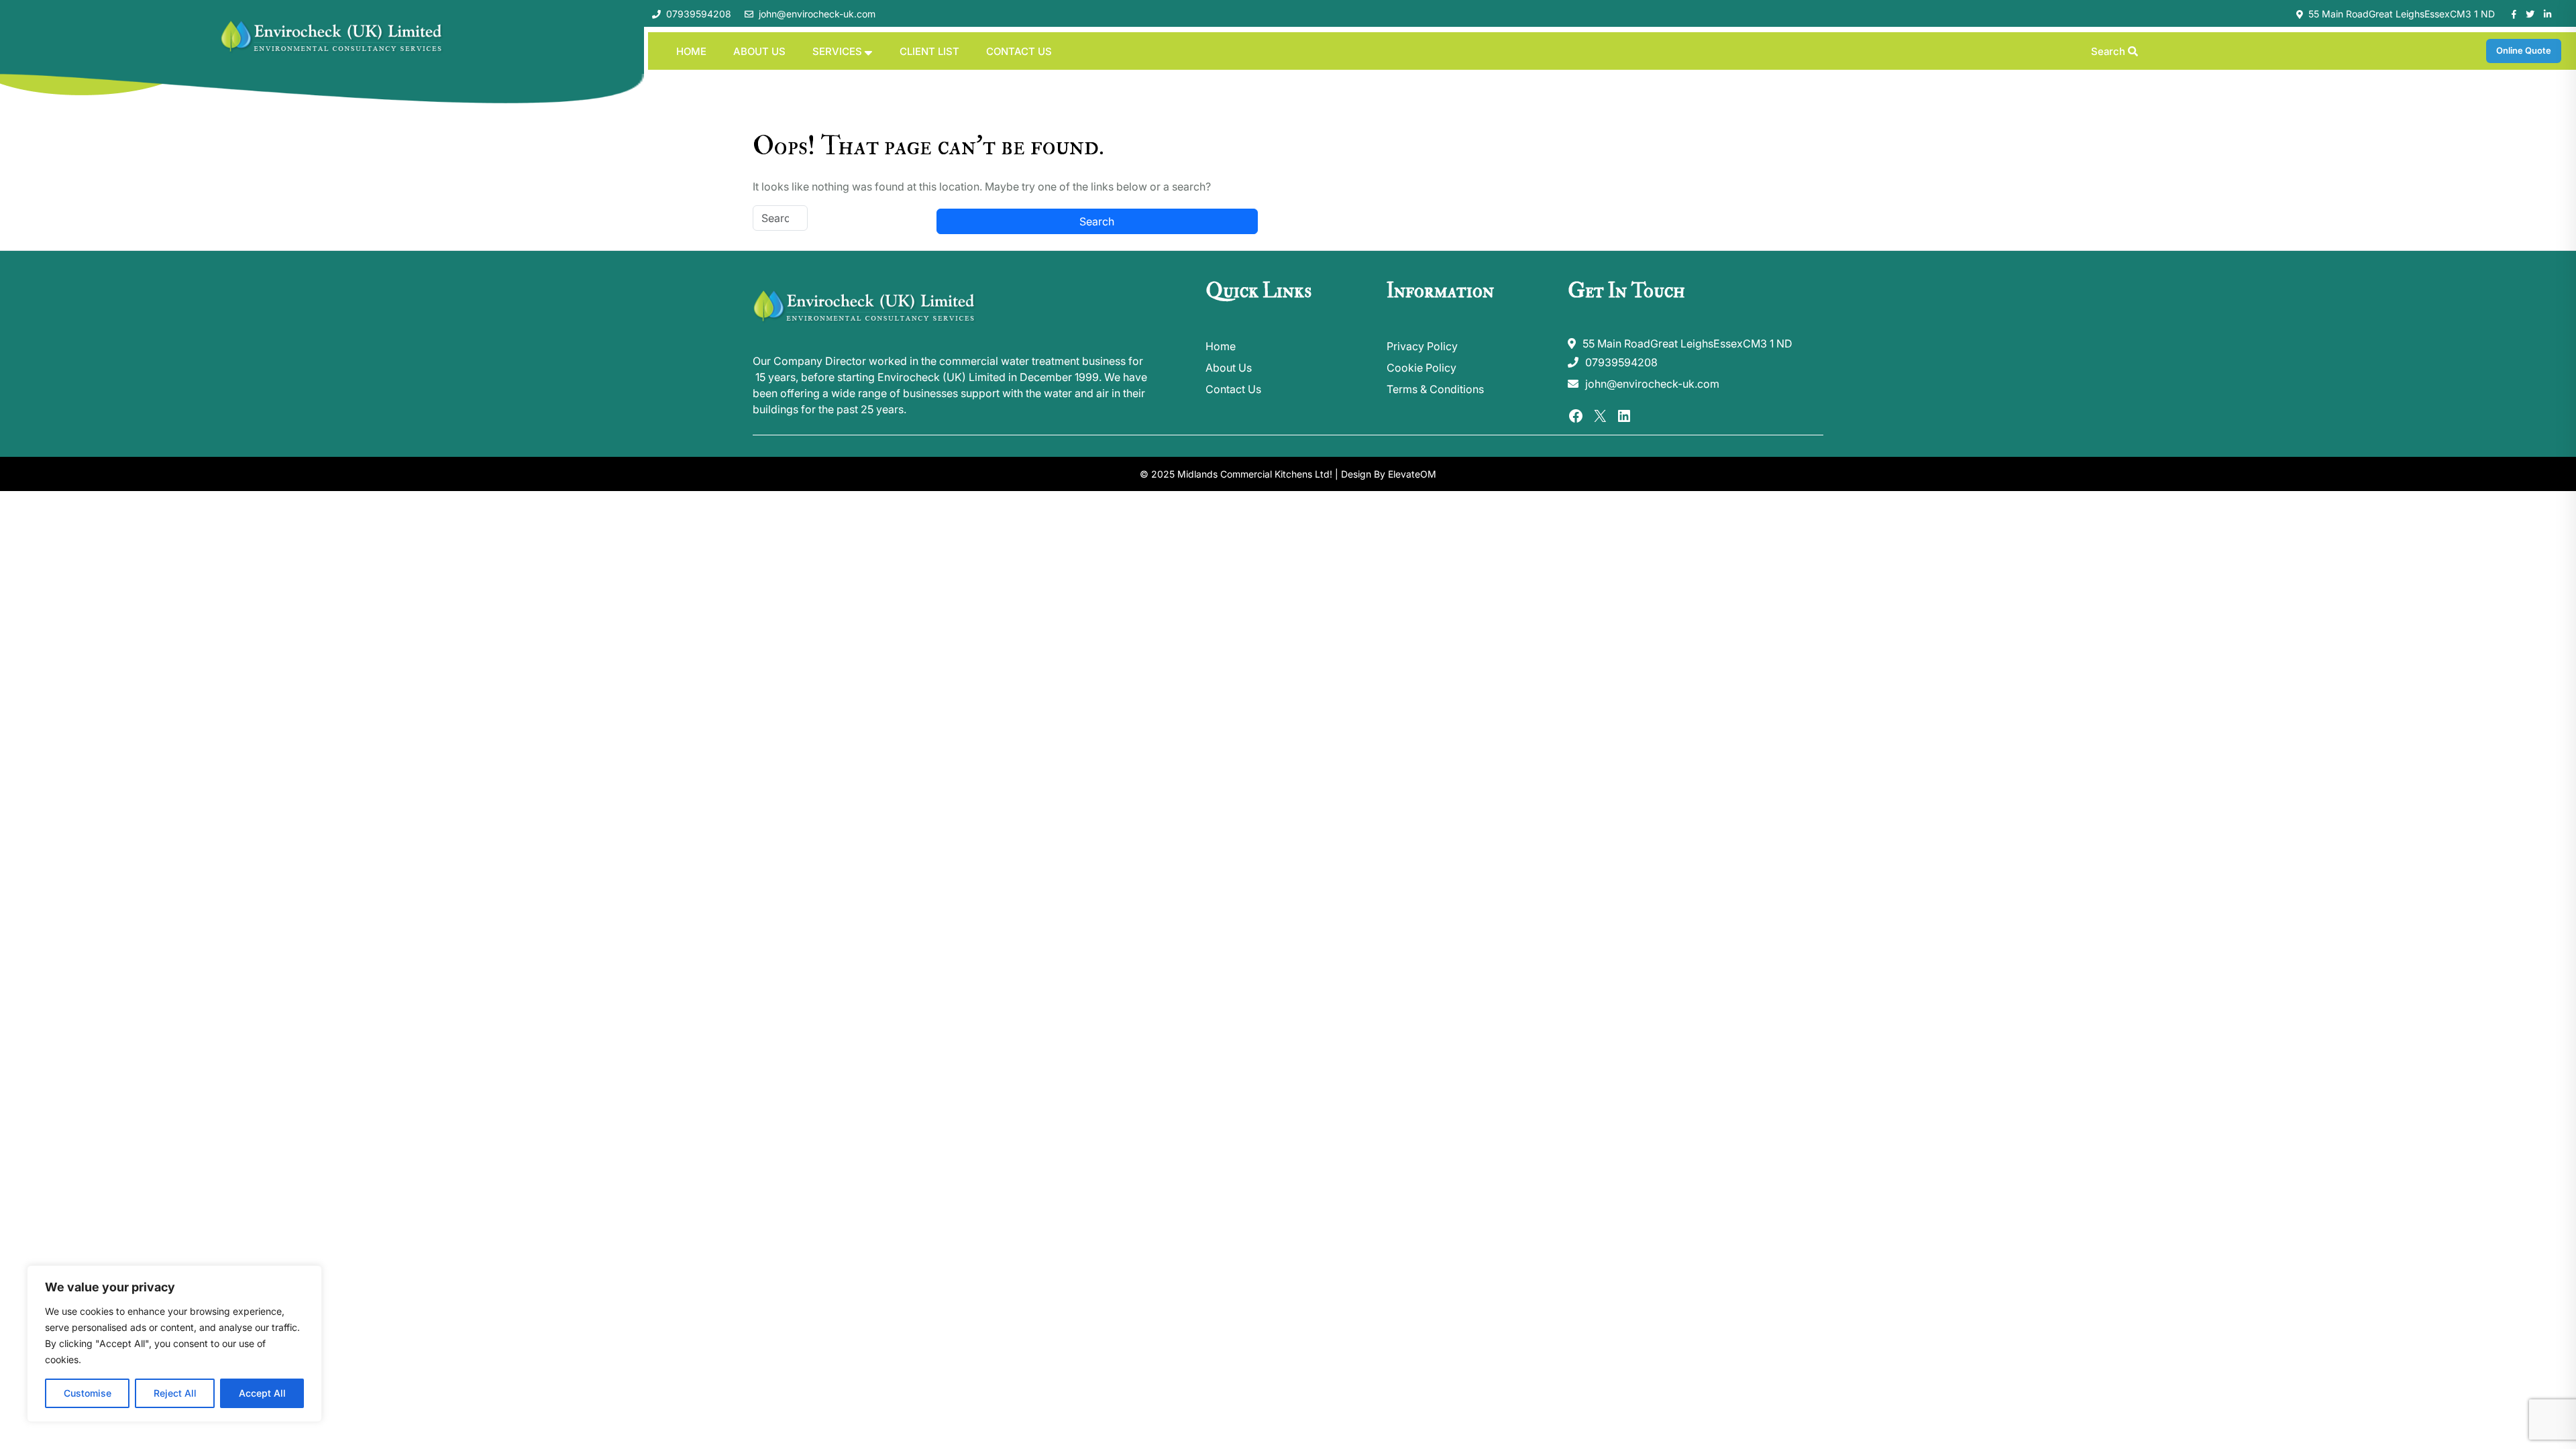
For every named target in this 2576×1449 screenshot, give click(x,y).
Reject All (175, 1393)
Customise (88, 1393)
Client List (929, 51)
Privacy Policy (1422, 346)
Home (691, 51)
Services (837, 51)
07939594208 (699, 14)
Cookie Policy (1421, 368)
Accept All (262, 1393)
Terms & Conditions (1435, 389)
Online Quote (2524, 50)
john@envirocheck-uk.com (817, 14)
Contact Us (1019, 51)
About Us (759, 51)
